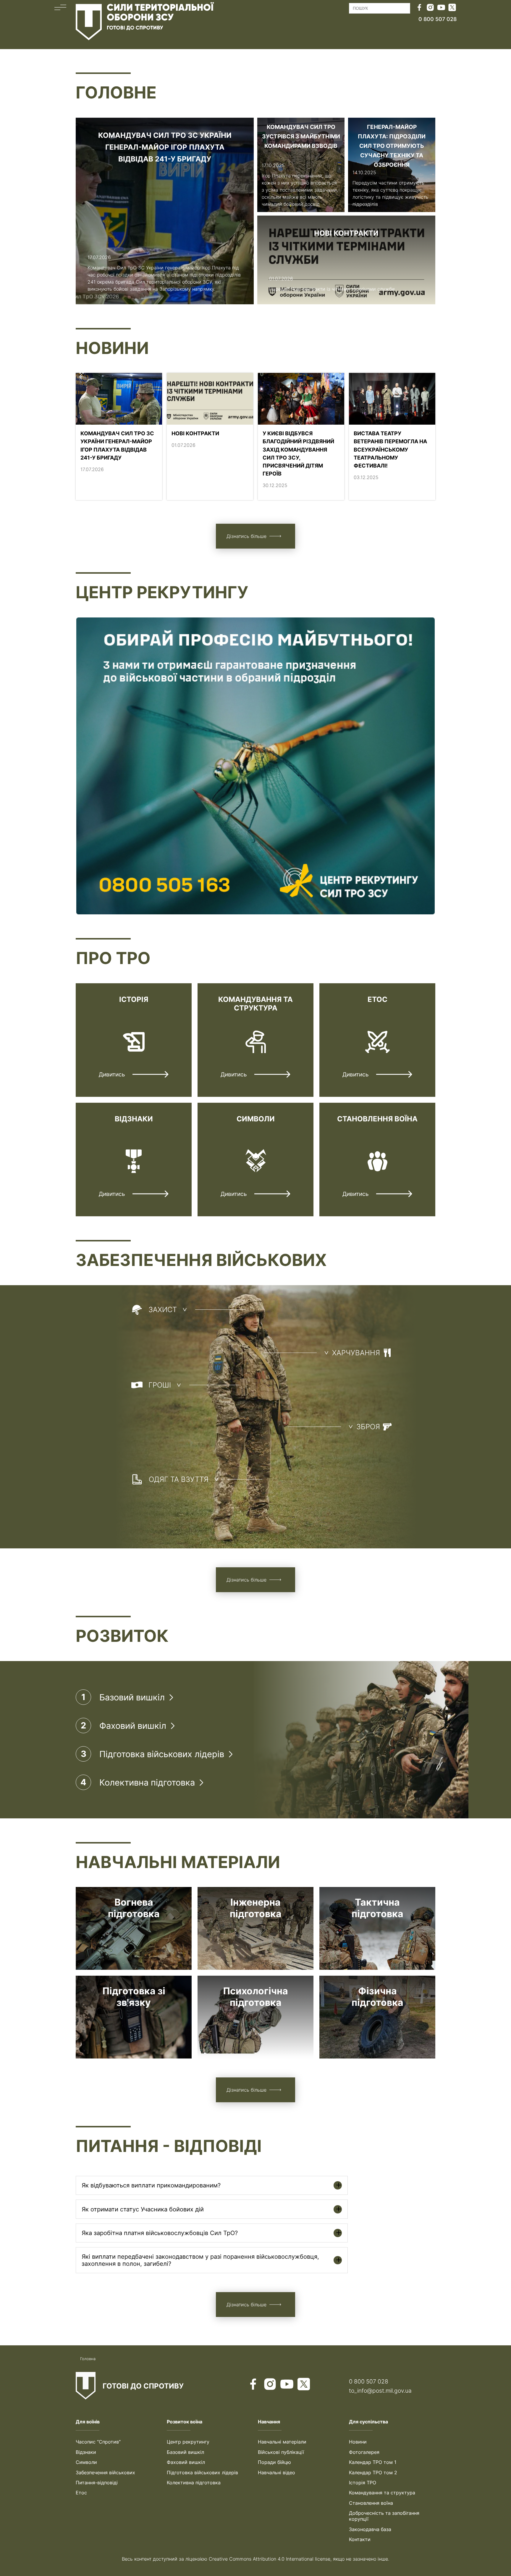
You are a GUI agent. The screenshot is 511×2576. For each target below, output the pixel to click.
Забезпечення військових (105, 2472)
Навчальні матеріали (282, 2442)
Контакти (360, 2539)
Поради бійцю (274, 2462)
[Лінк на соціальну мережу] (419, 8)
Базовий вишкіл (185, 2452)
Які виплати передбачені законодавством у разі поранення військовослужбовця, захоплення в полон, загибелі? (200, 2260)
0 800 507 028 (369, 2381)
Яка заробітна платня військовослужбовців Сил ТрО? (160, 2233)
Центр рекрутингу (188, 2442)
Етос (81, 2493)
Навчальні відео (276, 2472)
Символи (86, 2462)
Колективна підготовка (194, 2483)
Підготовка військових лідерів (202, 2472)
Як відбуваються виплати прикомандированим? (151, 2185)
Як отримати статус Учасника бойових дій (143, 2209)
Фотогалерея (364, 2452)
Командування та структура (382, 2493)
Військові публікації (281, 2452)
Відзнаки (86, 2452)
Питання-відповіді (97, 2483)
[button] (60, 22)
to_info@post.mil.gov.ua (380, 2391)
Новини (358, 2442)
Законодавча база (370, 2529)
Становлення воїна (371, 2503)
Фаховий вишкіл (186, 2462)
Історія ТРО (363, 2483)
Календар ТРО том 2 (373, 2472)
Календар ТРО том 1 (373, 2462)
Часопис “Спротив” (98, 2442)
